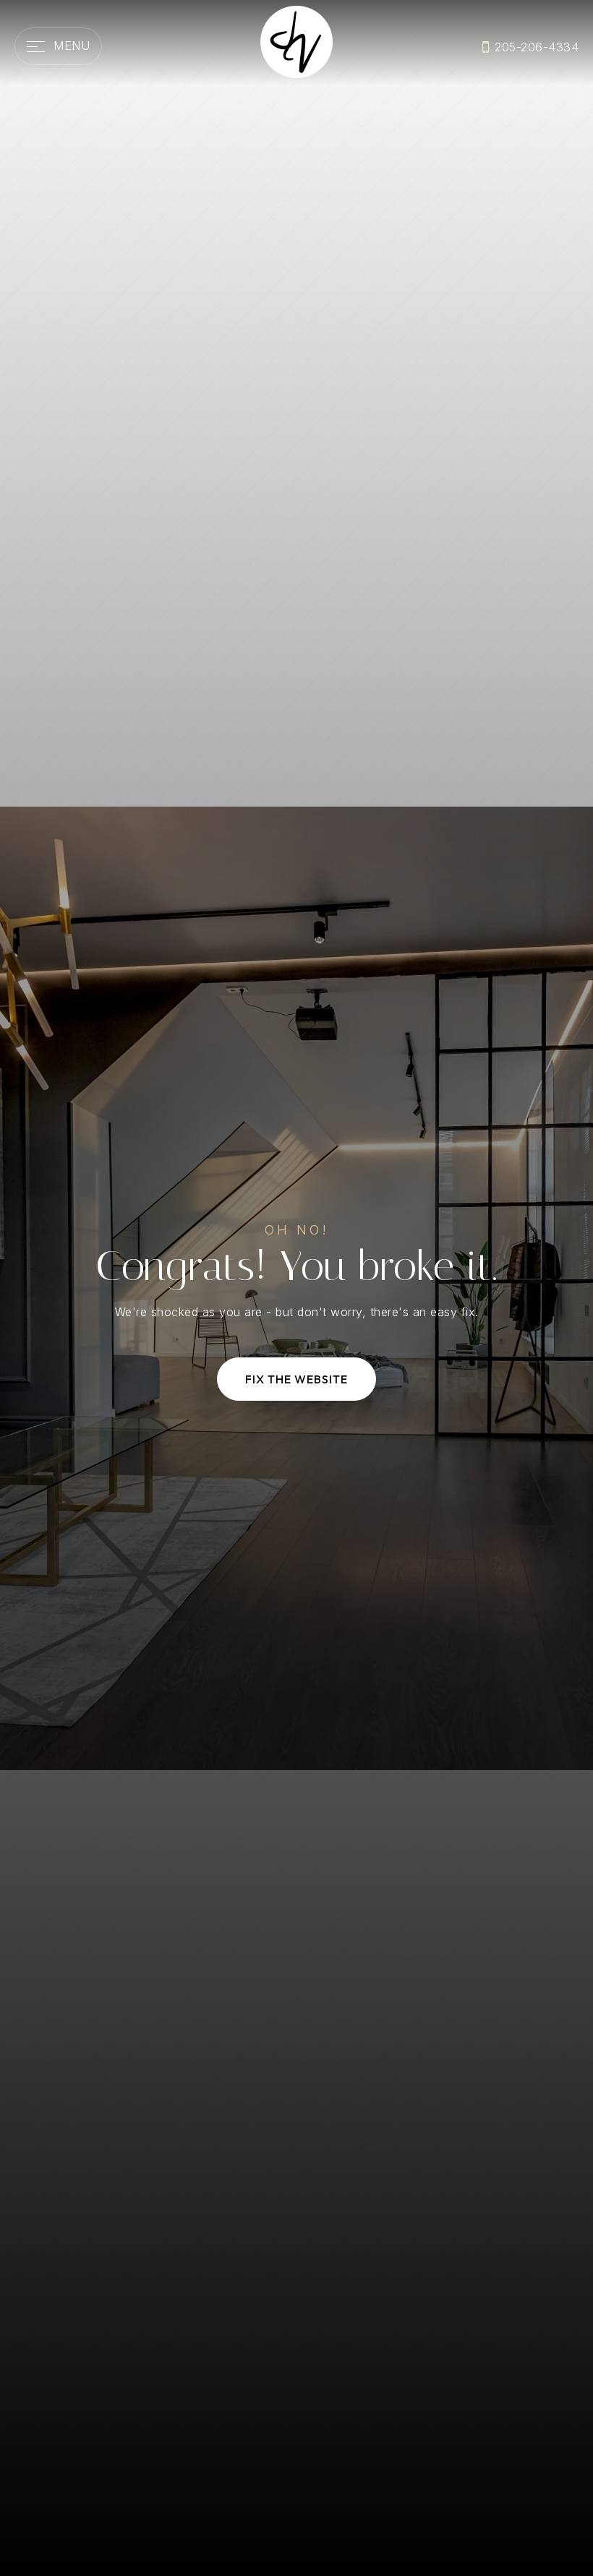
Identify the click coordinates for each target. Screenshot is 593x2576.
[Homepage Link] (296, 40)
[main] (296, 1288)
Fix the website (296, 1379)
